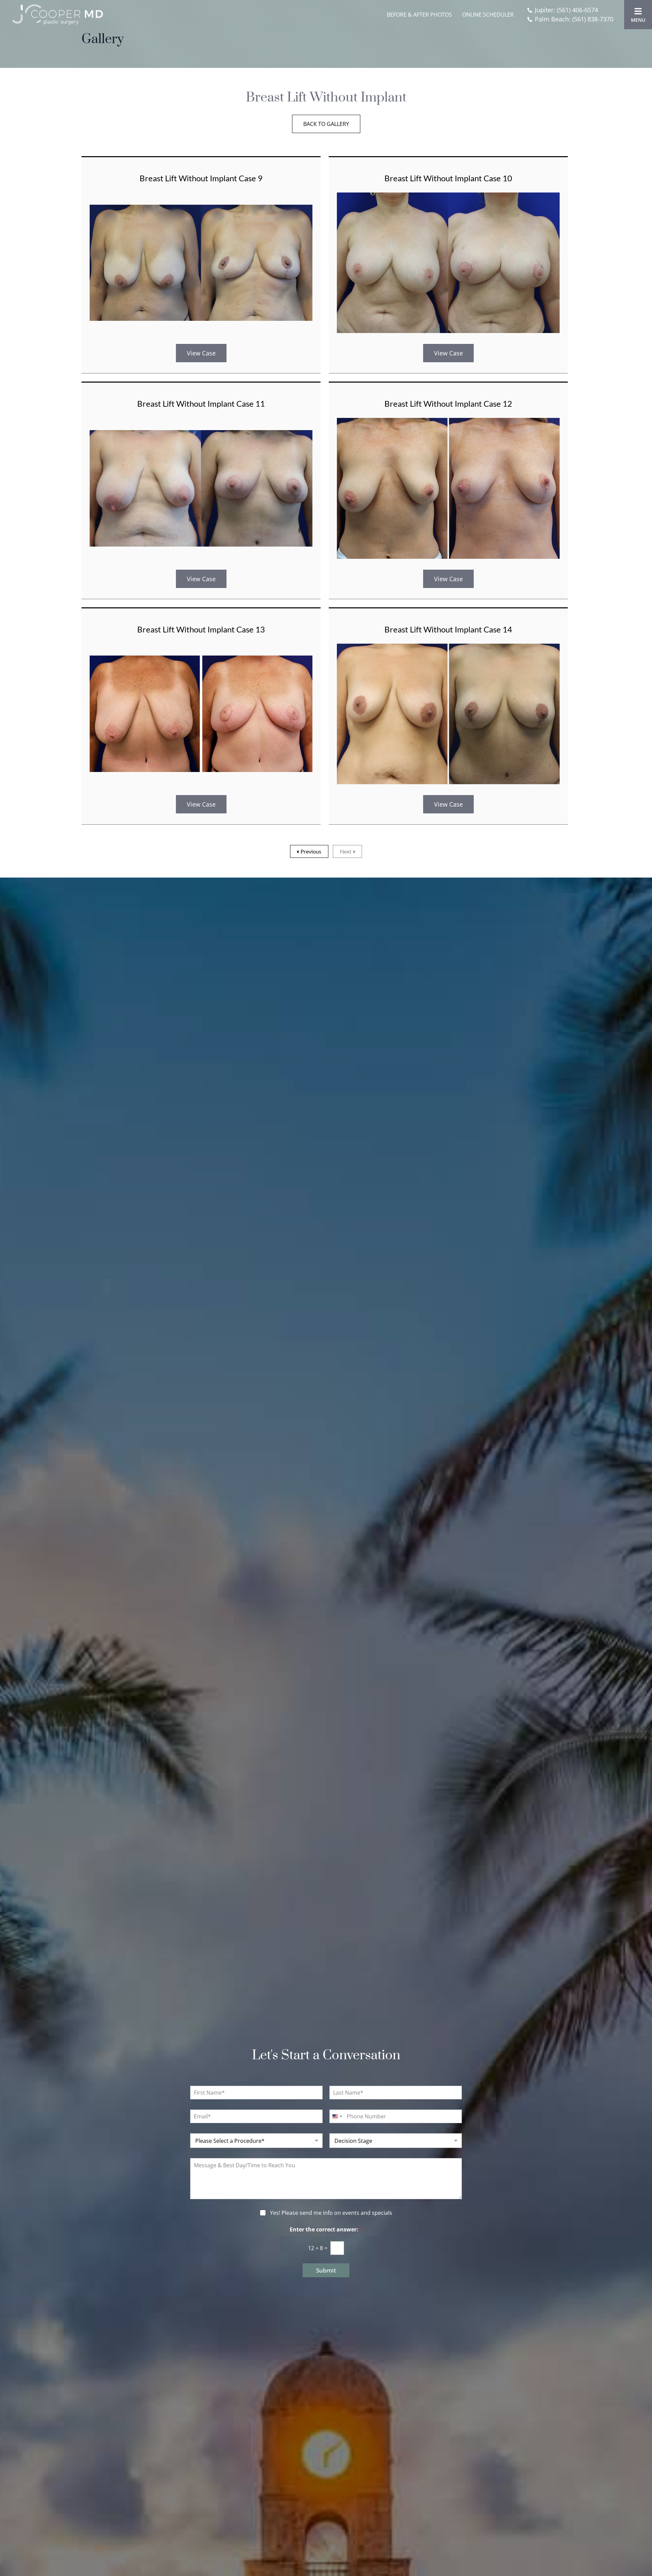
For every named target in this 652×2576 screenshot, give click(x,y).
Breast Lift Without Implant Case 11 (201, 403)
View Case (201, 353)
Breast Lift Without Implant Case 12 (448, 403)
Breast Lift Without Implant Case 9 (201, 178)
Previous (311, 851)
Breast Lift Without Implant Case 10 (448, 178)
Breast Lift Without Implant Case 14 (448, 629)
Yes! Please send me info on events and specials (331, 2213)
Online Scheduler (488, 15)
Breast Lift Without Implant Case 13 (201, 629)
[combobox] (337, 2116)
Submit (326, 2270)
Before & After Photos (419, 15)
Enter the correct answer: (326, 2230)
